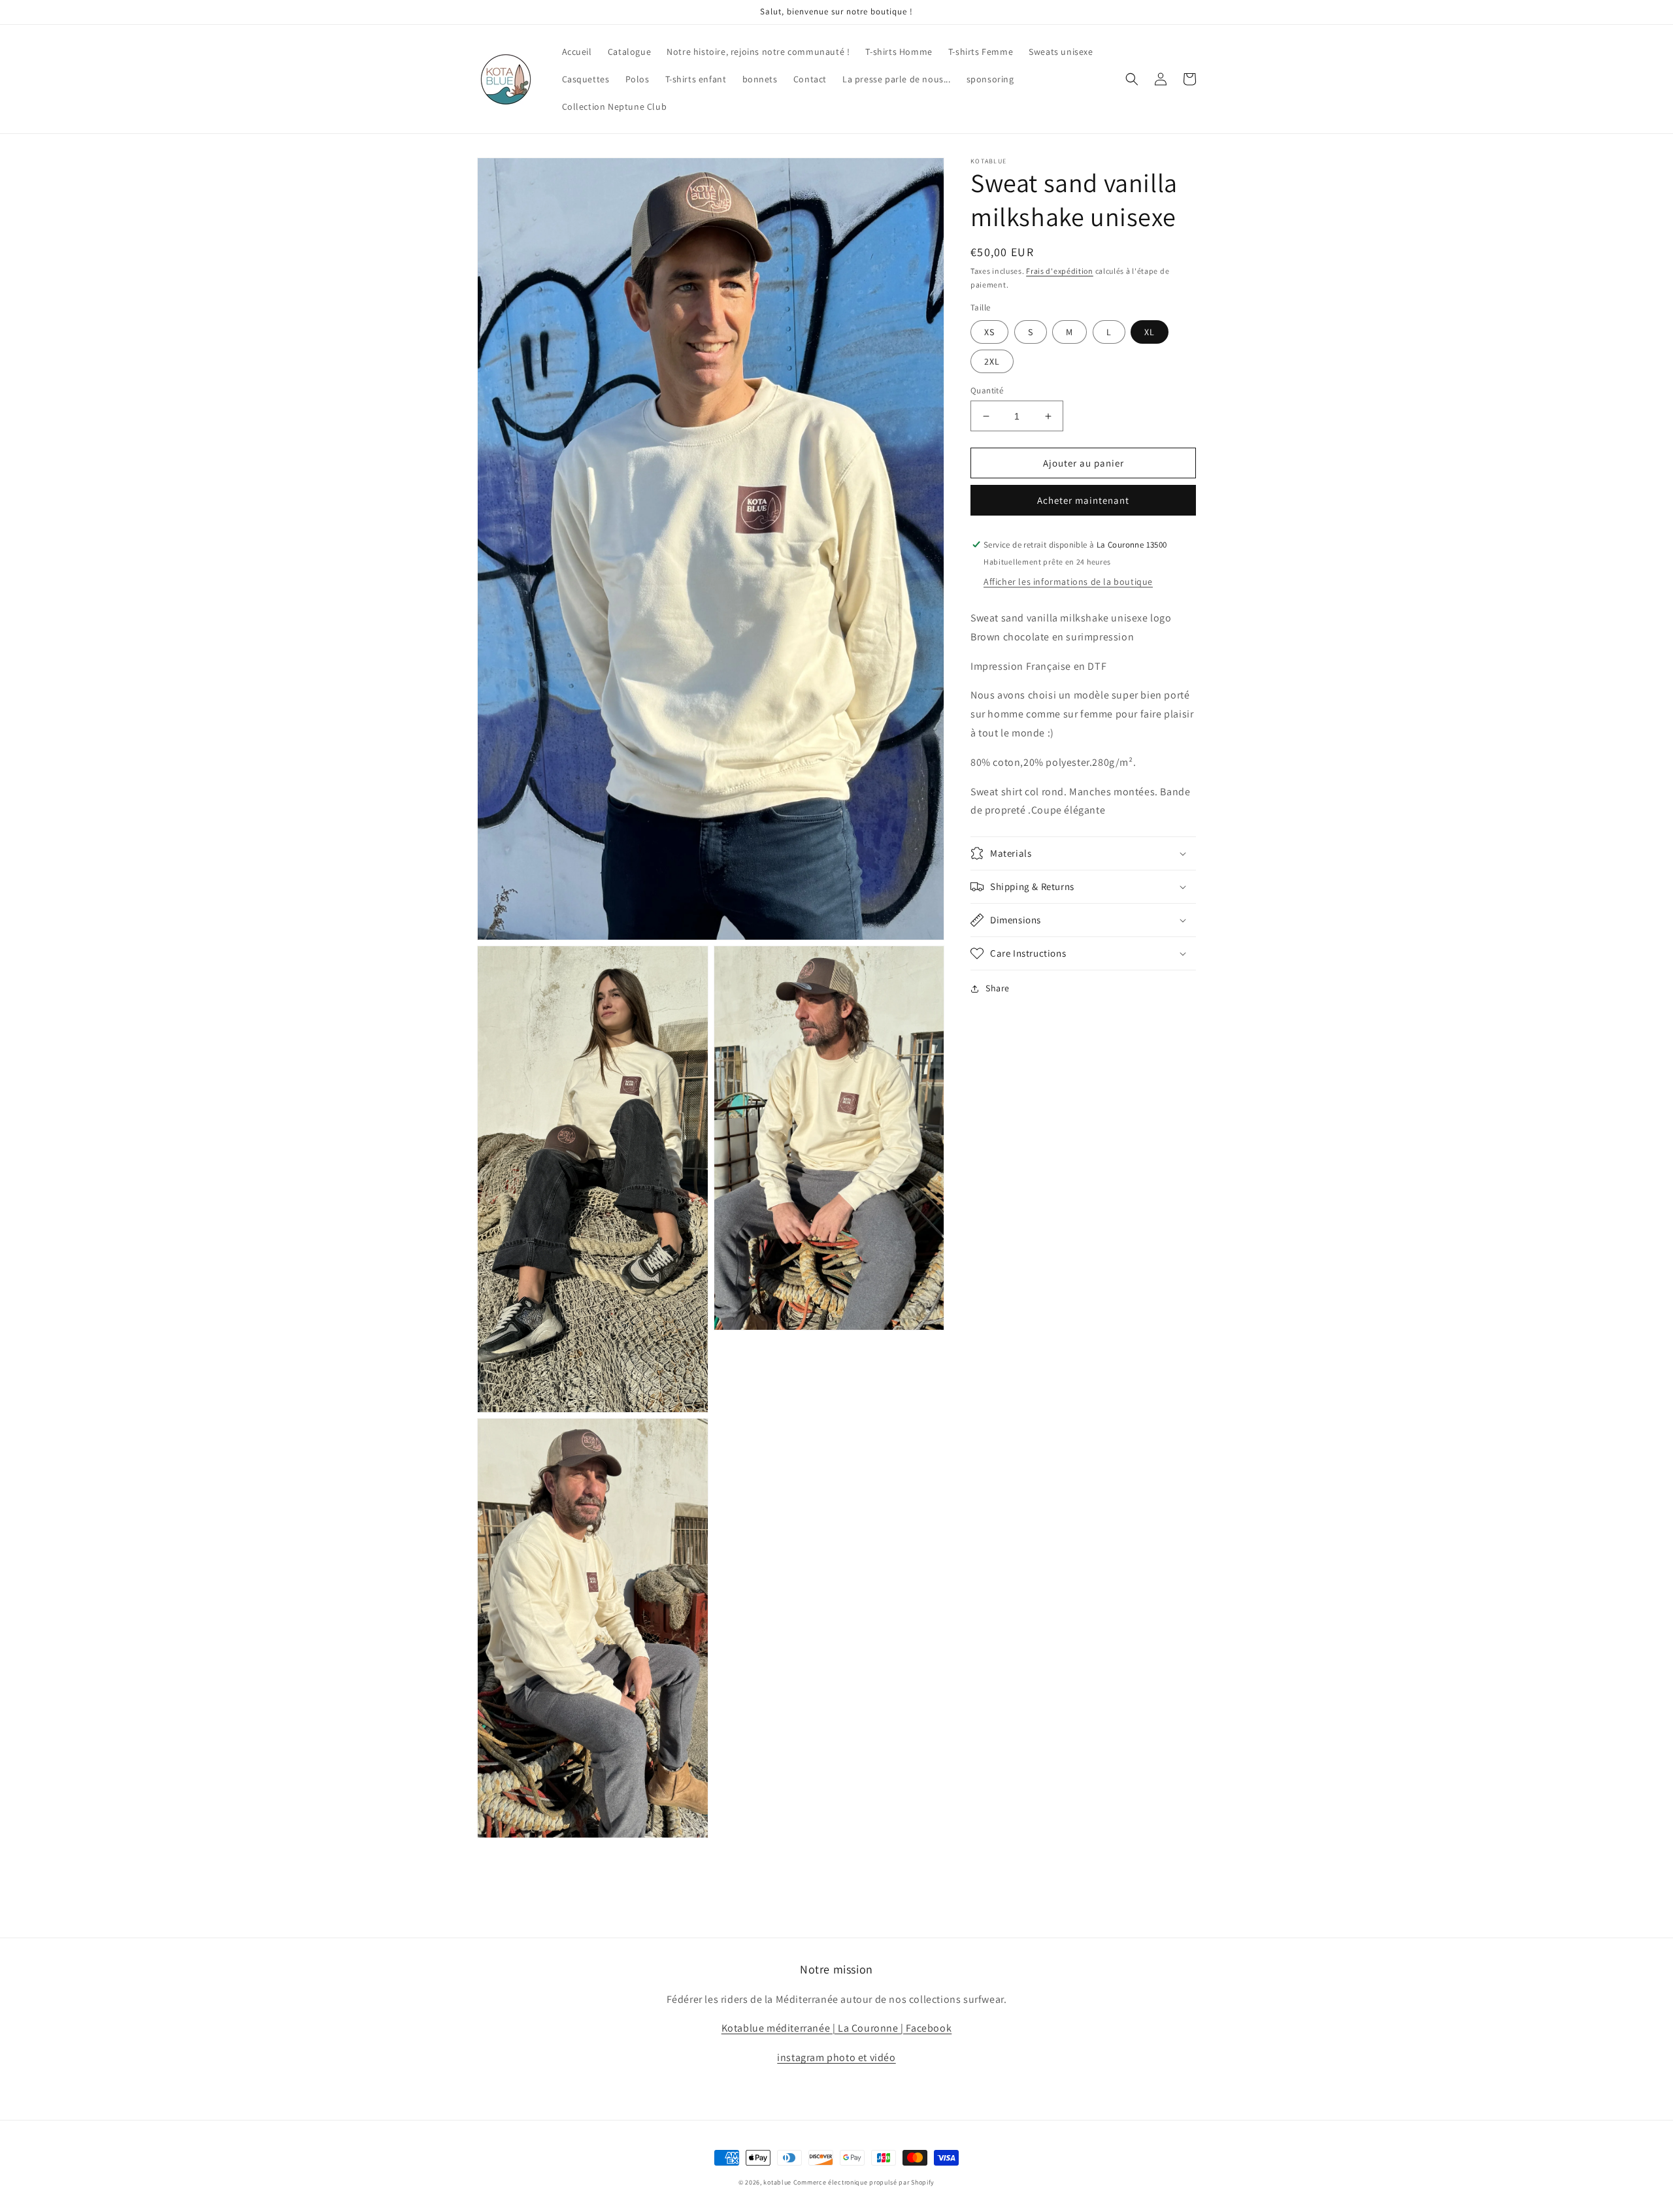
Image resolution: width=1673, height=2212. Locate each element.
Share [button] (998, 988)
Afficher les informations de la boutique (1068, 582)
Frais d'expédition (1060, 271)
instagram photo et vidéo (836, 2057)
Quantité (987, 390)
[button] (1132, 79)
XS (989, 332)
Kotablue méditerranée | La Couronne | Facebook (837, 2028)
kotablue (777, 2182)
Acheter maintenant (1083, 500)
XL (1150, 332)
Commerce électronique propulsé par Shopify (864, 2182)
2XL (992, 361)
